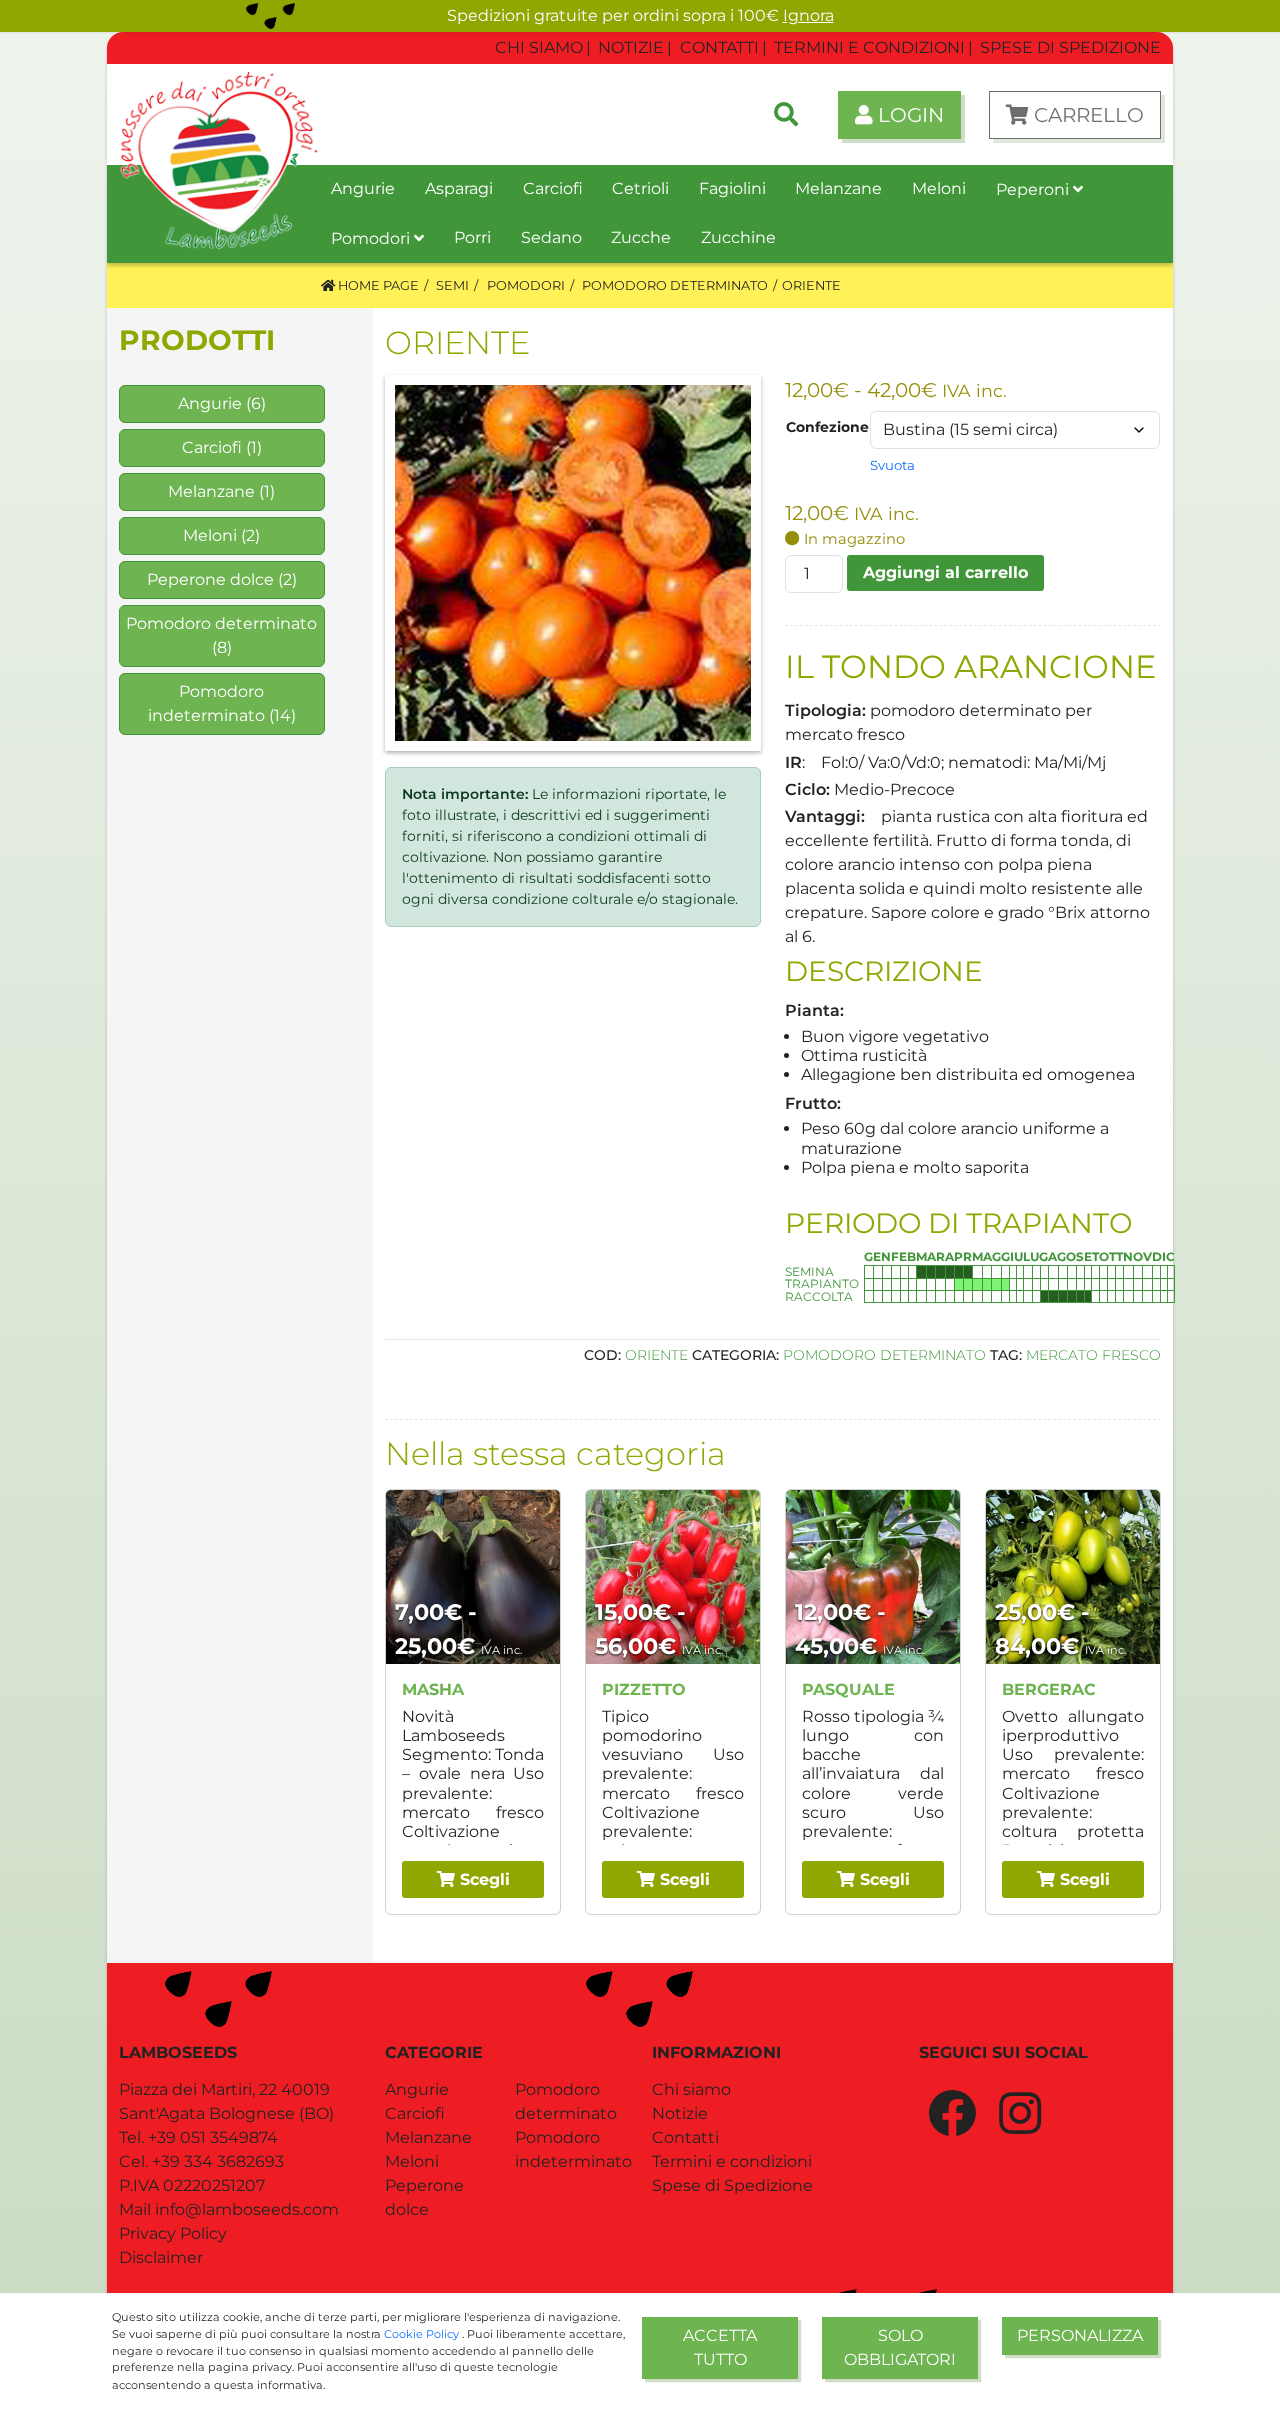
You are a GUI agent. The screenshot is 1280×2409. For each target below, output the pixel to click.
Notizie (680, 2113)
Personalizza (1080, 2335)
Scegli (482, 1879)
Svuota (892, 465)
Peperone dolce (210, 579)
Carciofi (212, 447)
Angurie (210, 403)
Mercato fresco (1093, 1355)
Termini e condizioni (732, 2161)
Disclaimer (161, 2257)
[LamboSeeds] (219, 114)
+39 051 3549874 (213, 2137)
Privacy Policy (173, 2233)
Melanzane (211, 491)
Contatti (685, 2137)
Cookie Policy (423, 2334)
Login (908, 115)
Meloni (210, 535)
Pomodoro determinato (221, 623)
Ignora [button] (808, 15)
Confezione (827, 427)
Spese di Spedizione (732, 2185)
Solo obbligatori (900, 2347)
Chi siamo (691, 2089)
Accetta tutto (720, 2347)
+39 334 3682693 (218, 2161)
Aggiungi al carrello (945, 572)
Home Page (377, 285)
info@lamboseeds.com (247, 2209)
